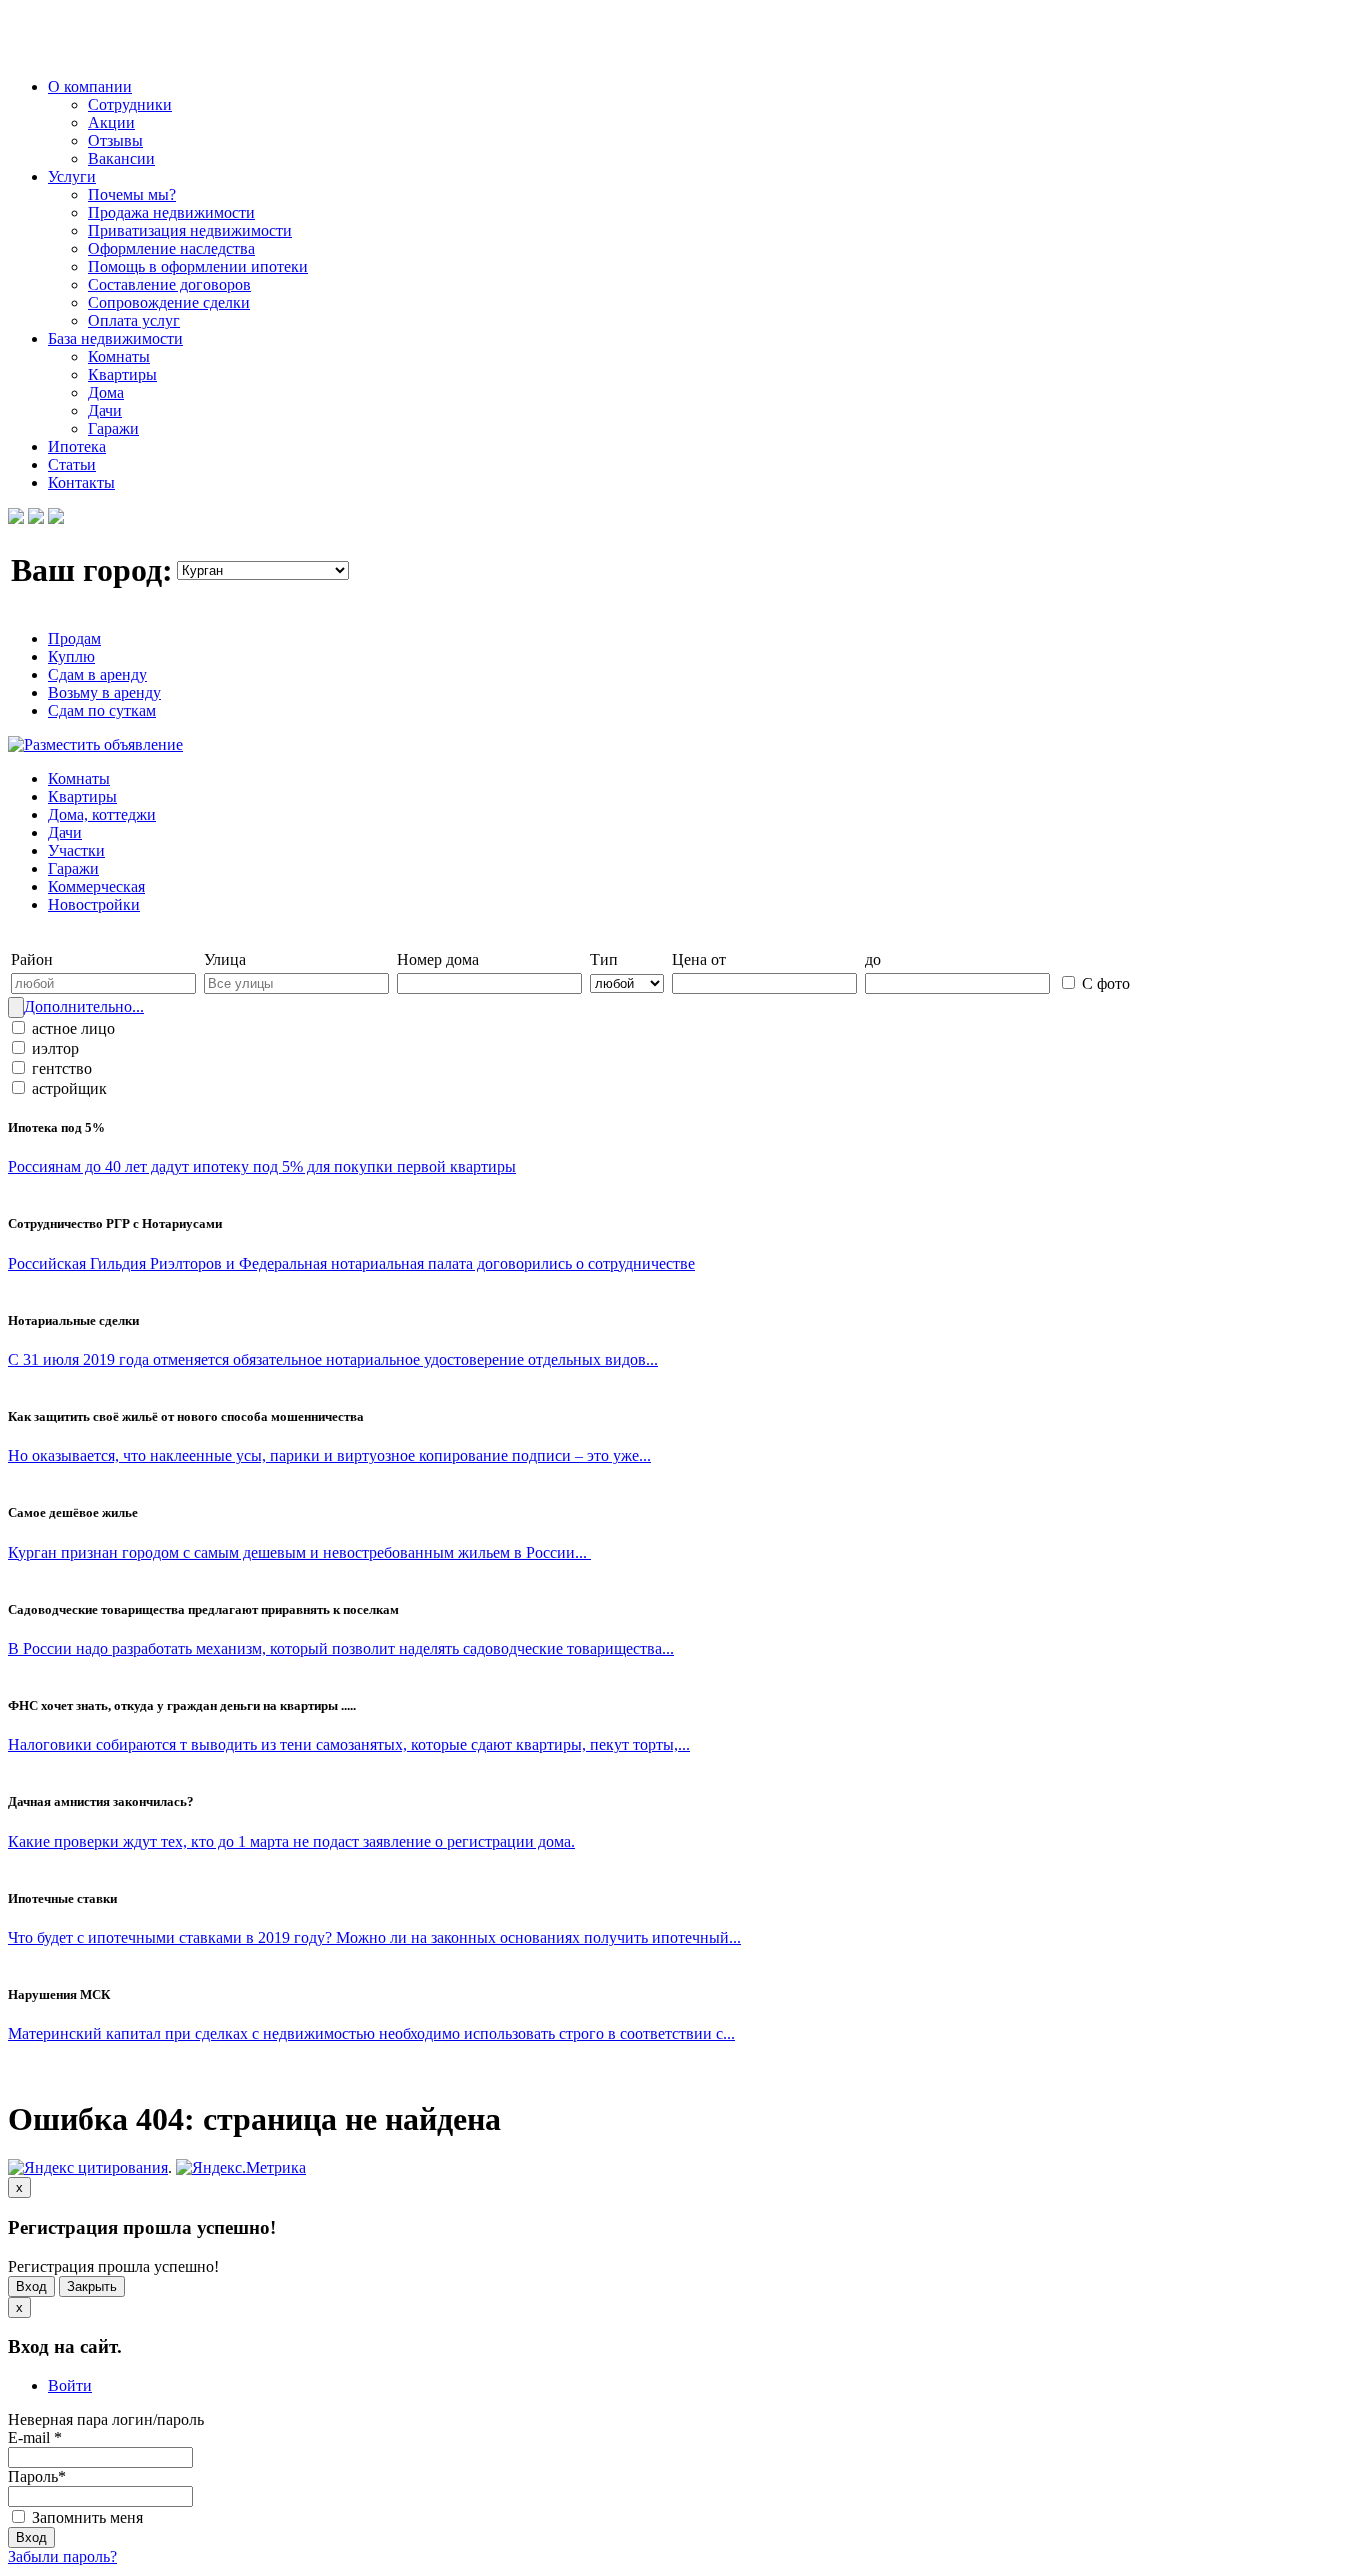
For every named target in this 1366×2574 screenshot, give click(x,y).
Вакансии (121, 158)
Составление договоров (169, 284)
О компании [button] (90, 86)
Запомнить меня (85, 2517)
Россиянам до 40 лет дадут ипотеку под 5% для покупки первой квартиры (262, 1166)
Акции (111, 122)
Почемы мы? (132, 194)
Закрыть (92, 2286)
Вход (31, 2286)
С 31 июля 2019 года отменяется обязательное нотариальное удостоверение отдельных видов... (333, 1359)
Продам (74, 638)
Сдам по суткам (102, 710)
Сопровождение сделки (169, 302)
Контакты (81, 482)
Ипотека (77, 446)
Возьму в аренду (104, 692)
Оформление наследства (171, 248)
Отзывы (115, 140)
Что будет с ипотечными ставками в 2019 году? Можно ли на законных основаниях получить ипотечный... (374, 1937)
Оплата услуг (134, 320)
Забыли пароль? (62, 2556)
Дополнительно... (84, 1006)
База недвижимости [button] (115, 338)
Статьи (72, 464)
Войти (70, 2385)
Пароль (37, 2476)
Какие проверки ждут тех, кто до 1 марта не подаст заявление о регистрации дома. (291, 1841)
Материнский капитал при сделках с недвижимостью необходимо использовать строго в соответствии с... (371, 2033)
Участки (76, 850)
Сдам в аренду (97, 674)
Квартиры (122, 374)
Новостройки (94, 904)
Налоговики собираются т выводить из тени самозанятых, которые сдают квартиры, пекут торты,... (349, 1744)
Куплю (71, 656)
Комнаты (119, 356)
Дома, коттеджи (102, 814)
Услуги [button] (72, 176)
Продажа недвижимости (171, 212)
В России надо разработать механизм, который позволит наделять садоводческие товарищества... (341, 1648)
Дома (106, 392)
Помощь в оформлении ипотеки (198, 266)
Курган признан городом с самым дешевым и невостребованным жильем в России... (299, 1552)
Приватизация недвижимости (190, 230)
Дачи (105, 410)
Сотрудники (130, 104)
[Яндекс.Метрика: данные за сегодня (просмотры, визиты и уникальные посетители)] (241, 2168)
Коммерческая (96, 886)
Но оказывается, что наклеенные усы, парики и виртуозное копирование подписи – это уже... (329, 1455)
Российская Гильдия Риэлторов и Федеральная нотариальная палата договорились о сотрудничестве (351, 1263)
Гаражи (113, 428)
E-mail (35, 2437)
